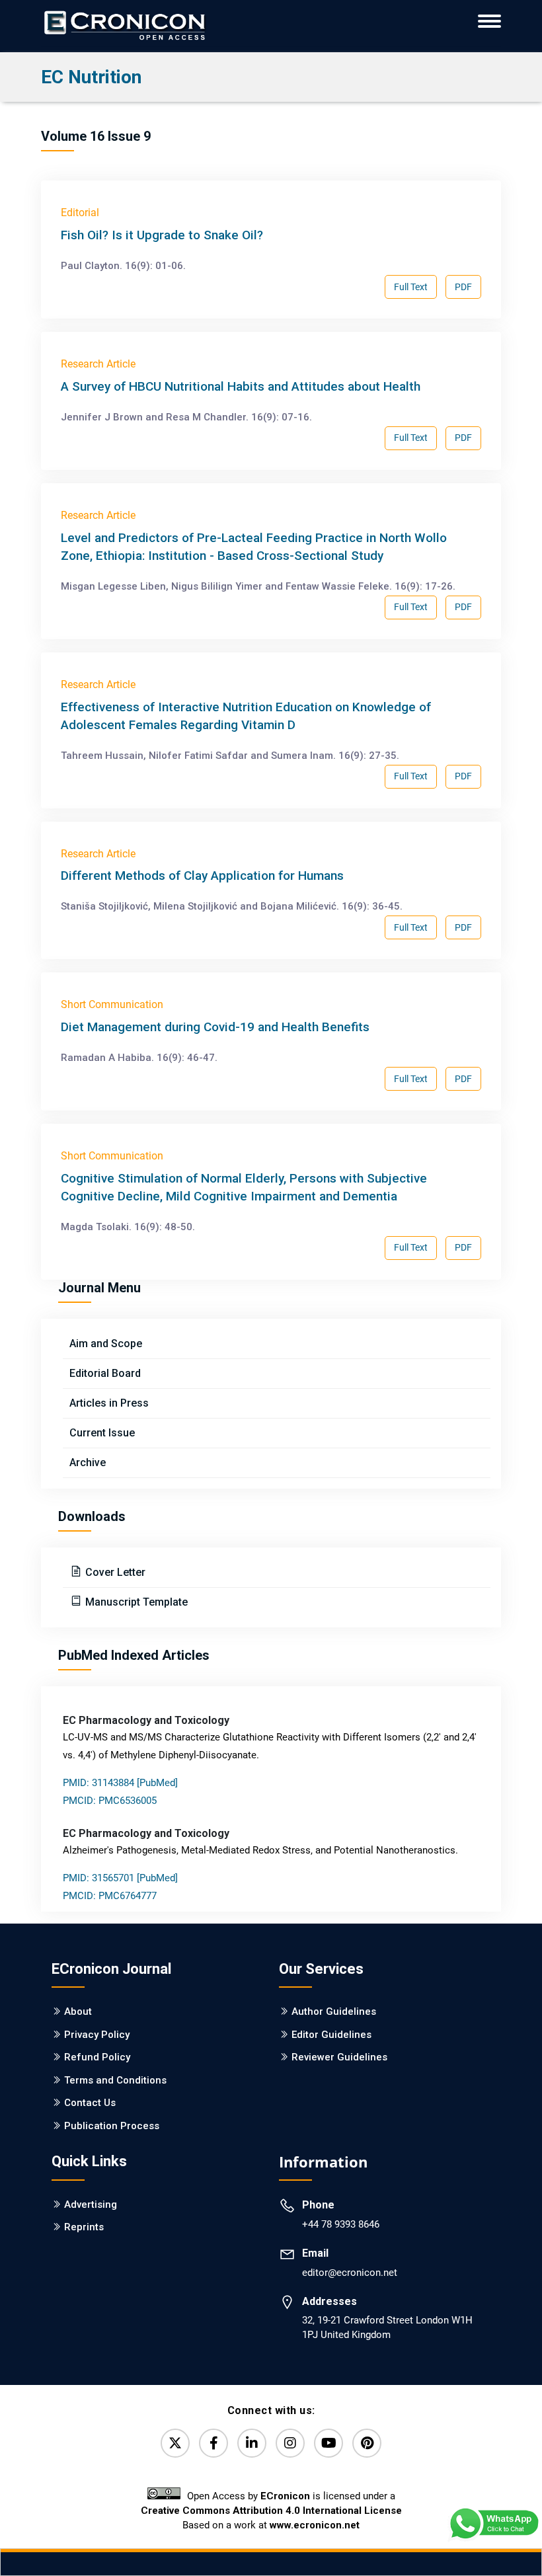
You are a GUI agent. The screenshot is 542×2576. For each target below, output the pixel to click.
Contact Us (90, 2103)
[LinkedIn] (252, 2443)
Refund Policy (97, 2057)
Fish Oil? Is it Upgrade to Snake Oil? (162, 235)
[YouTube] (329, 2443)
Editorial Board (105, 1373)
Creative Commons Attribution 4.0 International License (271, 2511)
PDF (463, 287)
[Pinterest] (367, 2443)
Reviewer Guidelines (339, 2057)
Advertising (91, 2205)
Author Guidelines (334, 2011)
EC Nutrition (91, 77)
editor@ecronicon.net (350, 2273)
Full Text (411, 287)
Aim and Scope (106, 1344)
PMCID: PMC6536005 (110, 1801)
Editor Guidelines (331, 2035)
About (78, 2011)
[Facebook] (213, 2443)
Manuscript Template (135, 1602)
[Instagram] (290, 2443)
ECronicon (285, 2496)
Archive (88, 1463)
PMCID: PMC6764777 (110, 1896)
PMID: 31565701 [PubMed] (120, 1878)
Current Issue (102, 1433)
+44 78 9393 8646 (341, 2224)
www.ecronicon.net (315, 2525)
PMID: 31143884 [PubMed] (120, 1783)
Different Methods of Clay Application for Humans (202, 876)
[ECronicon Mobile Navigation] (489, 21)
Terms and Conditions (115, 2080)
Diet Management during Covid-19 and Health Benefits (215, 1027)
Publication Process (112, 2126)
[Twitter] (175, 2443)
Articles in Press (109, 1403)
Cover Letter (114, 1572)
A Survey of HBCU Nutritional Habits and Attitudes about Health (241, 386)
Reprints (84, 2227)
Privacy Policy (97, 2035)
